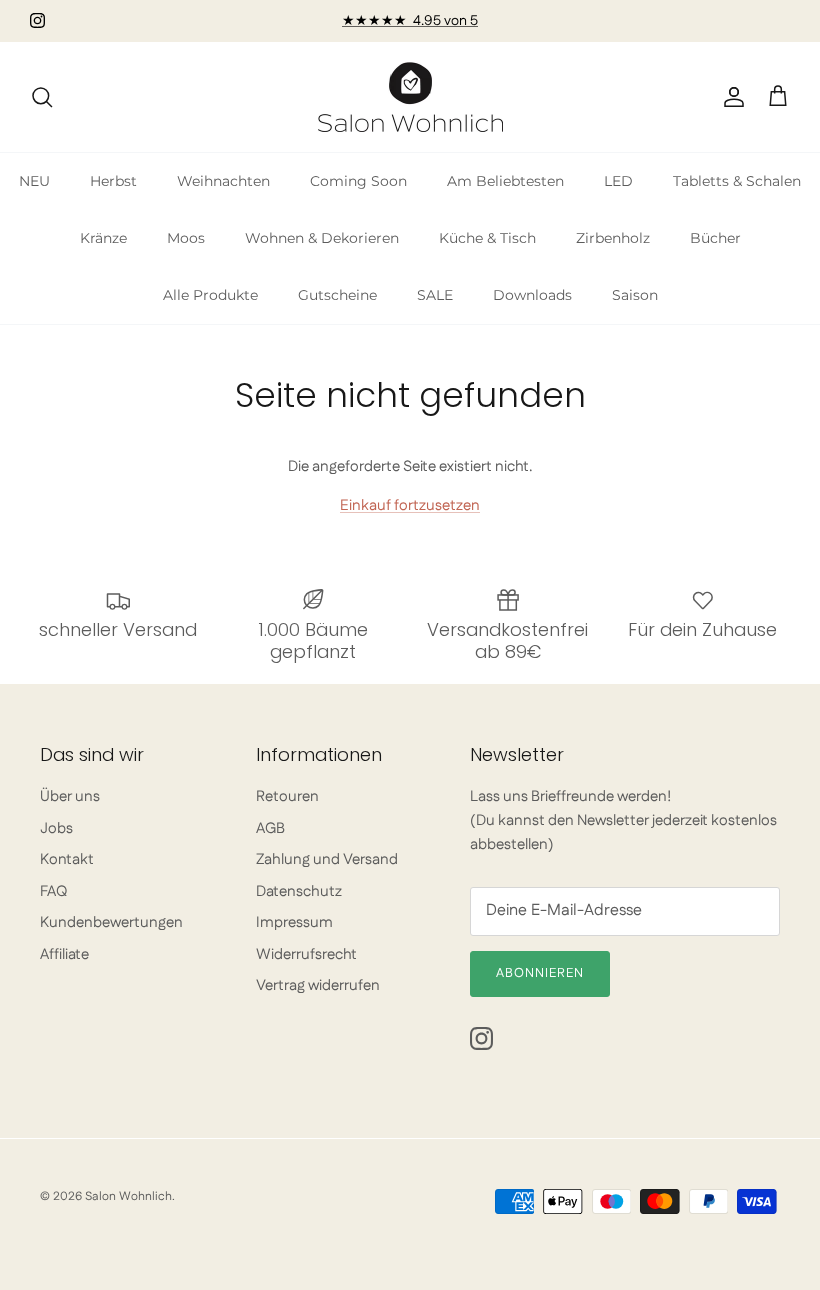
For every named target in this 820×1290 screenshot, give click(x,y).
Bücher (715, 238)
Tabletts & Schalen (737, 181)
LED (618, 181)
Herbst (113, 181)
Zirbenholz (613, 238)
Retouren (287, 796)
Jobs (56, 828)
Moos (186, 238)
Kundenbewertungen (111, 922)
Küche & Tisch (487, 238)
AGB (270, 828)
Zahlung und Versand (327, 859)
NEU (34, 181)
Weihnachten (223, 181)
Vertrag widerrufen (318, 985)
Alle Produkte (210, 295)
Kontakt (67, 859)
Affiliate (64, 954)
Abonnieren (540, 973)
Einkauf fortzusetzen (410, 505)
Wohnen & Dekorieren (322, 238)
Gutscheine (337, 295)
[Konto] (730, 97)
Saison (635, 295)
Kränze (103, 238)
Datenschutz (299, 891)
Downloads (532, 295)
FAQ (53, 891)
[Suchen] (42, 97)
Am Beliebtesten (505, 181)
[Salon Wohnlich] (410, 97)
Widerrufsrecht (306, 954)
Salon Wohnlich (128, 1196)
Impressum (294, 922)
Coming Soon (358, 181)
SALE (435, 295)
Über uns (70, 796)
